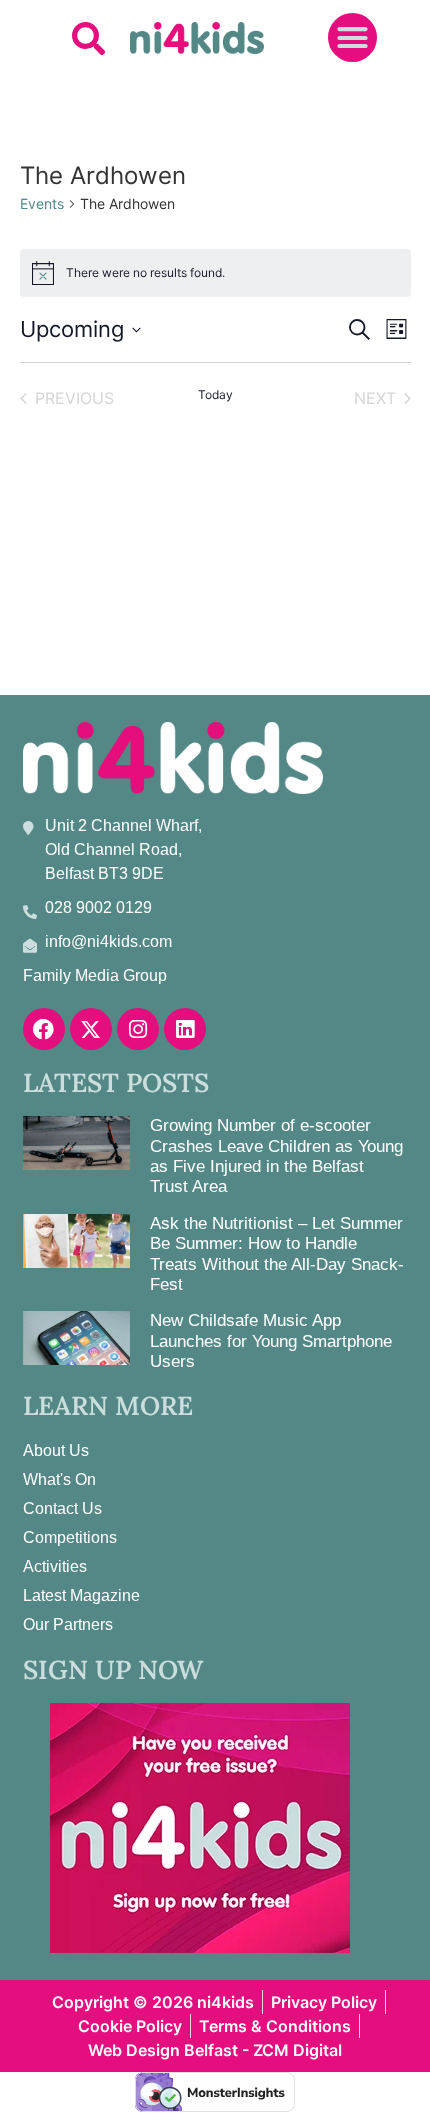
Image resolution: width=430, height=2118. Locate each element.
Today (215, 394)
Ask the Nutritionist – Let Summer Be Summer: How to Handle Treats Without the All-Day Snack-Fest (277, 1254)
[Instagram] (138, 1029)
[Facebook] (44, 1029)
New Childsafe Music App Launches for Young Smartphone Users (271, 1341)
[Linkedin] (185, 1029)
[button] (88, 37)
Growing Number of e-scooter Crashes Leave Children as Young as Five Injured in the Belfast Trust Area (276, 1156)
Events (42, 203)
